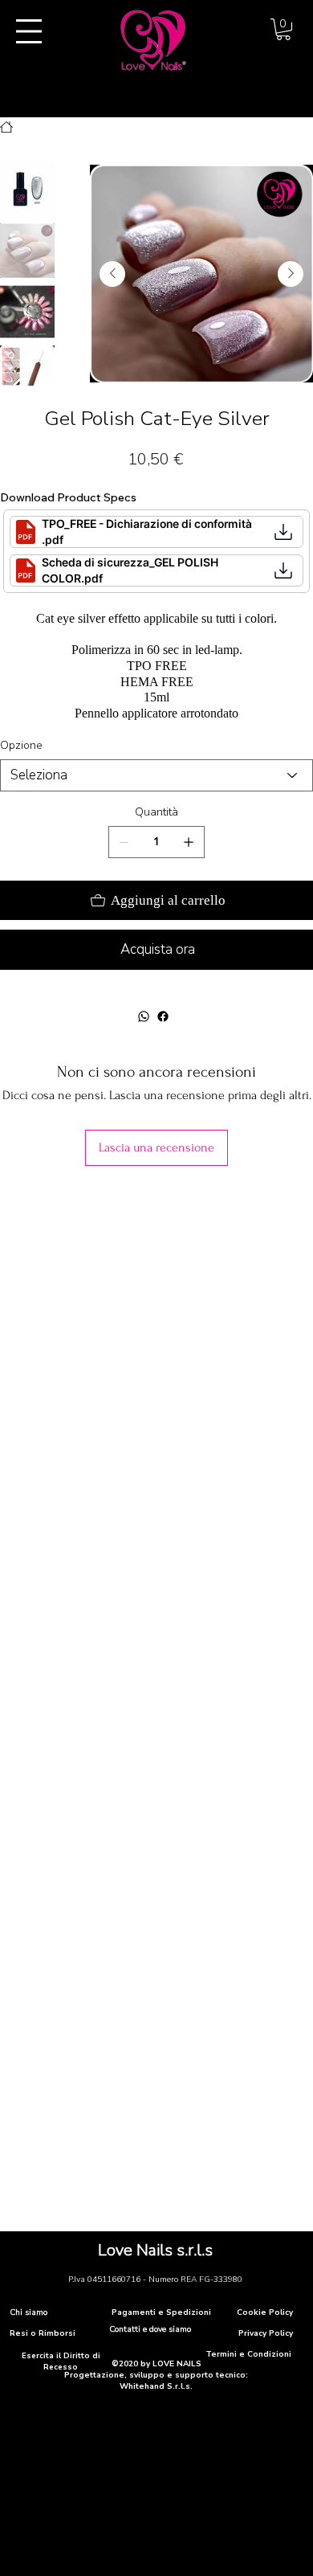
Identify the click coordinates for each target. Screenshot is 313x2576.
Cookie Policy (265, 2312)
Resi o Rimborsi (43, 2333)
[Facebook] (163, 1016)
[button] (283, 29)
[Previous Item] (112, 274)
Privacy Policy (266, 2333)
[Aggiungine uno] (189, 842)
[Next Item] (291, 274)
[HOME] (6, 127)
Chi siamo (28, 2312)
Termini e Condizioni (248, 2354)
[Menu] (29, 31)
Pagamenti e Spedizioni (161, 2312)
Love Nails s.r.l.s (155, 2250)
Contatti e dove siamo (150, 2329)
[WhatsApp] (144, 1016)
